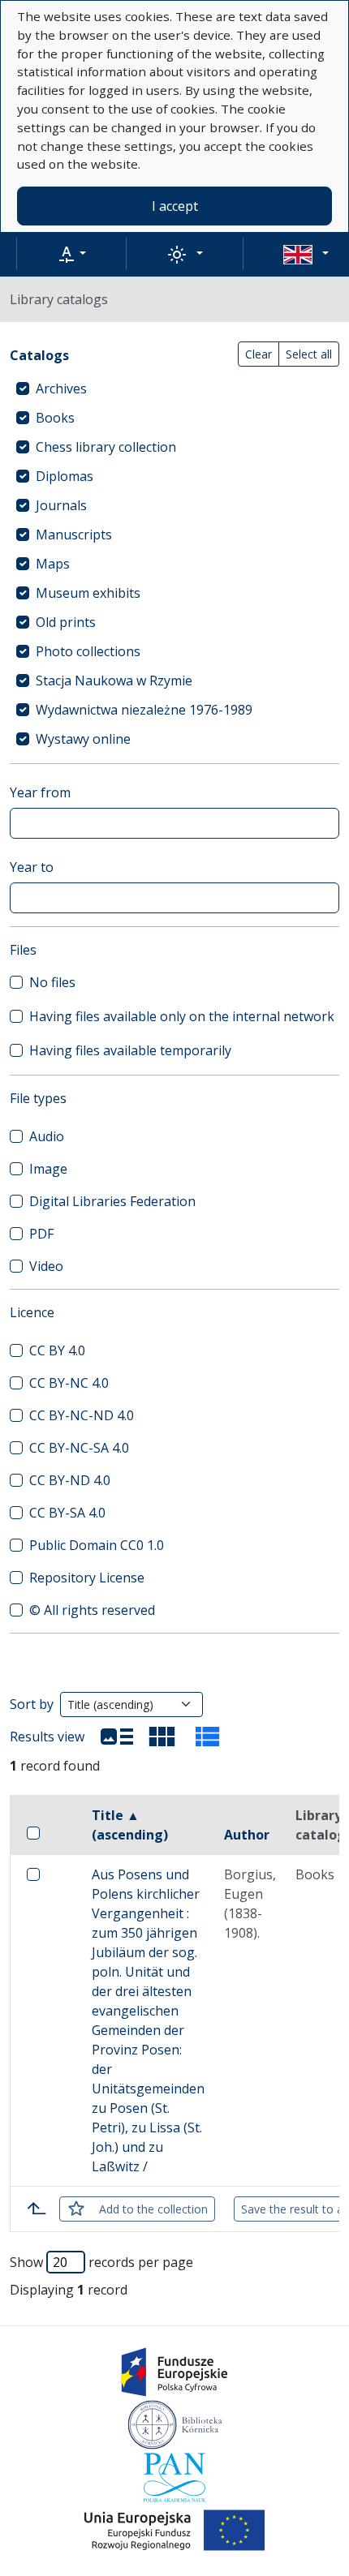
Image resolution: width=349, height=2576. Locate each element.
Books (55, 418)
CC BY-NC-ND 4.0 (82, 1415)
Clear (259, 354)
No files (52, 982)
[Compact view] (162, 1737)
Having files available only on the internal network (182, 1016)
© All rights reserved (92, 1610)
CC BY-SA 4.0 (67, 1513)
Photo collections (88, 651)
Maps (53, 564)
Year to (32, 867)
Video (46, 1266)
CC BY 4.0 (57, 1350)
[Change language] (306, 254)
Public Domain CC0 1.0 (97, 1545)
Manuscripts (74, 535)
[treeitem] (174, 389)
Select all (309, 354)
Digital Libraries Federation (112, 1201)
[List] (117, 1737)
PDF (41, 1234)
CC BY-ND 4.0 (70, 1480)
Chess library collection (106, 447)
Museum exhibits (88, 593)
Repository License (87, 1578)
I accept (175, 206)
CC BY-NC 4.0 (69, 1383)
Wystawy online (83, 739)
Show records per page (101, 2262)
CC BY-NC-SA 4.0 (79, 1448)
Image (48, 1169)
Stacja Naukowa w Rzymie (114, 680)
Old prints (66, 622)
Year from (40, 792)
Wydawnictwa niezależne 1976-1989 (144, 710)
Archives (61, 389)
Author (247, 1835)
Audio (47, 1136)
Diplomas (65, 476)
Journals (61, 505)
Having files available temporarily (130, 1050)
